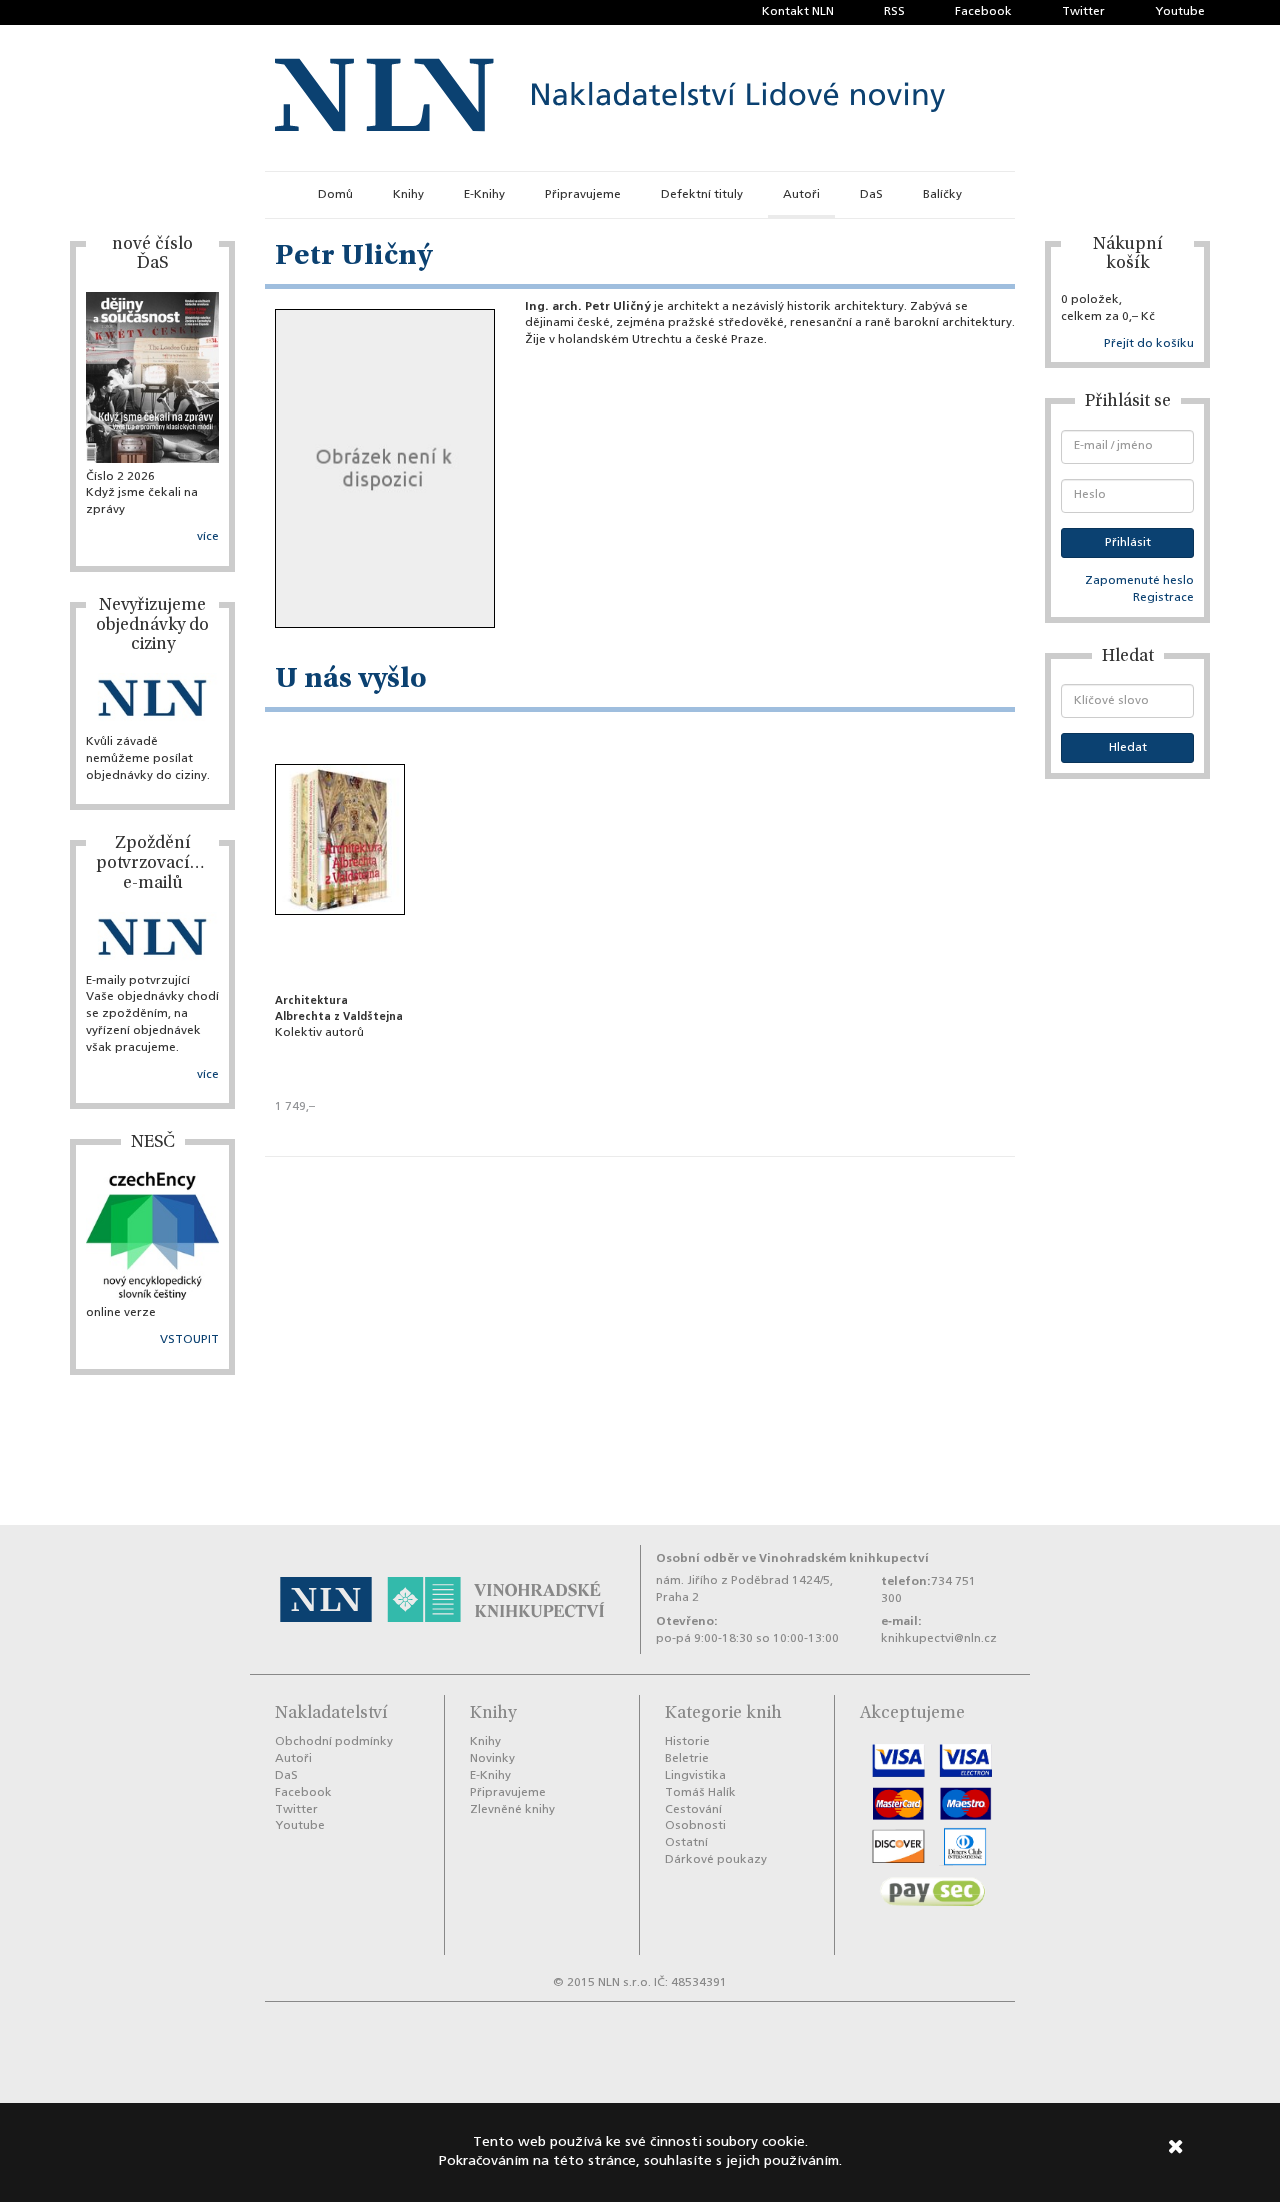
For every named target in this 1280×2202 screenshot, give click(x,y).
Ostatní (686, 1843)
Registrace (1163, 598)
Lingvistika (695, 1776)
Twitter (1083, 12)
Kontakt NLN (798, 12)
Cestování (693, 1810)
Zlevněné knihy (512, 1810)
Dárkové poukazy (716, 1860)
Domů (335, 195)
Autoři (801, 195)
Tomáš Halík (700, 1793)
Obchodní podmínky (334, 1742)
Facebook (983, 12)
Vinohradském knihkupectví (844, 1558)
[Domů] (610, 98)
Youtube (1180, 12)
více (208, 537)
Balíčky (942, 195)
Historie (687, 1742)
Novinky (492, 1759)
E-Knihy (484, 195)
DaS (871, 195)
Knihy (408, 195)
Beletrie (687, 1759)
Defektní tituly (702, 195)
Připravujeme (583, 195)
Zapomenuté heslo (1139, 581)
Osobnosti (695, 1826)
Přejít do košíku (1149, 344)
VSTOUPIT (189, 1340)
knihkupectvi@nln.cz (939, 1639)
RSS (894, 12)
